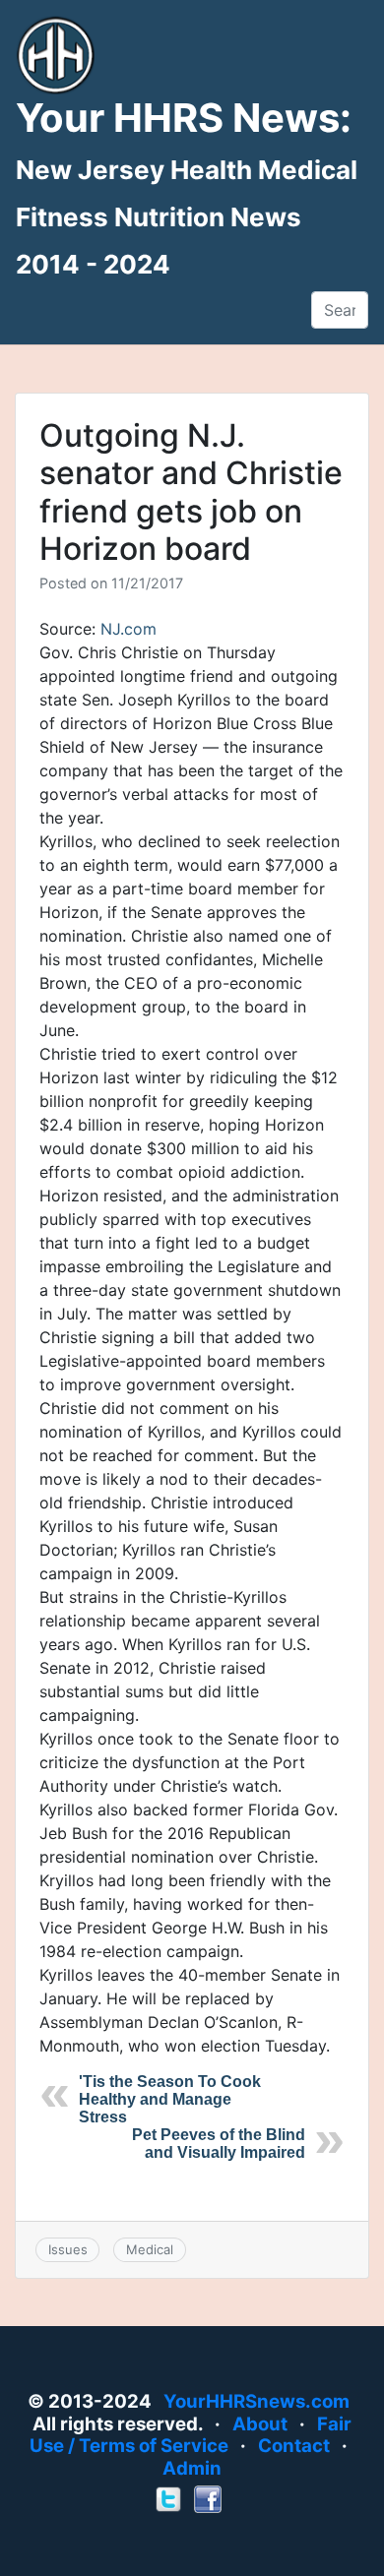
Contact (294, 2446)
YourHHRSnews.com (256, 2401)
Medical (150, 2249)
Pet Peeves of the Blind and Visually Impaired (219, 2144)
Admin (192, 2468)
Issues (68, 2249)
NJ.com (128, 629)
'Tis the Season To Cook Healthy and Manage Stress (170, 2099)
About (260, 2424)
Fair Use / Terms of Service (191, 2435)
